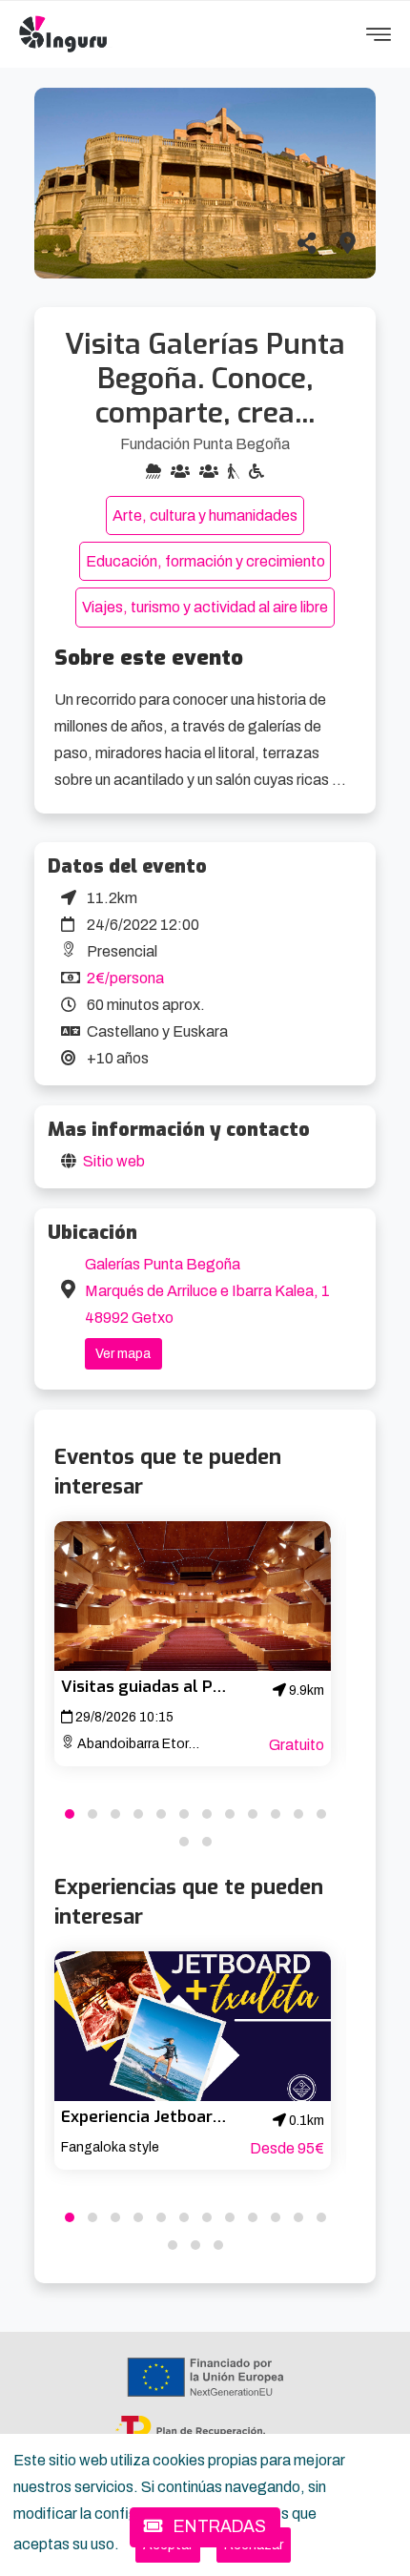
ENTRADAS (218, 2527)
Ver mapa (123, 1354)
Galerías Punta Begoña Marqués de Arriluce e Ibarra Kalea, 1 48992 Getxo (207, 1291)
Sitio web (114, 1161)
